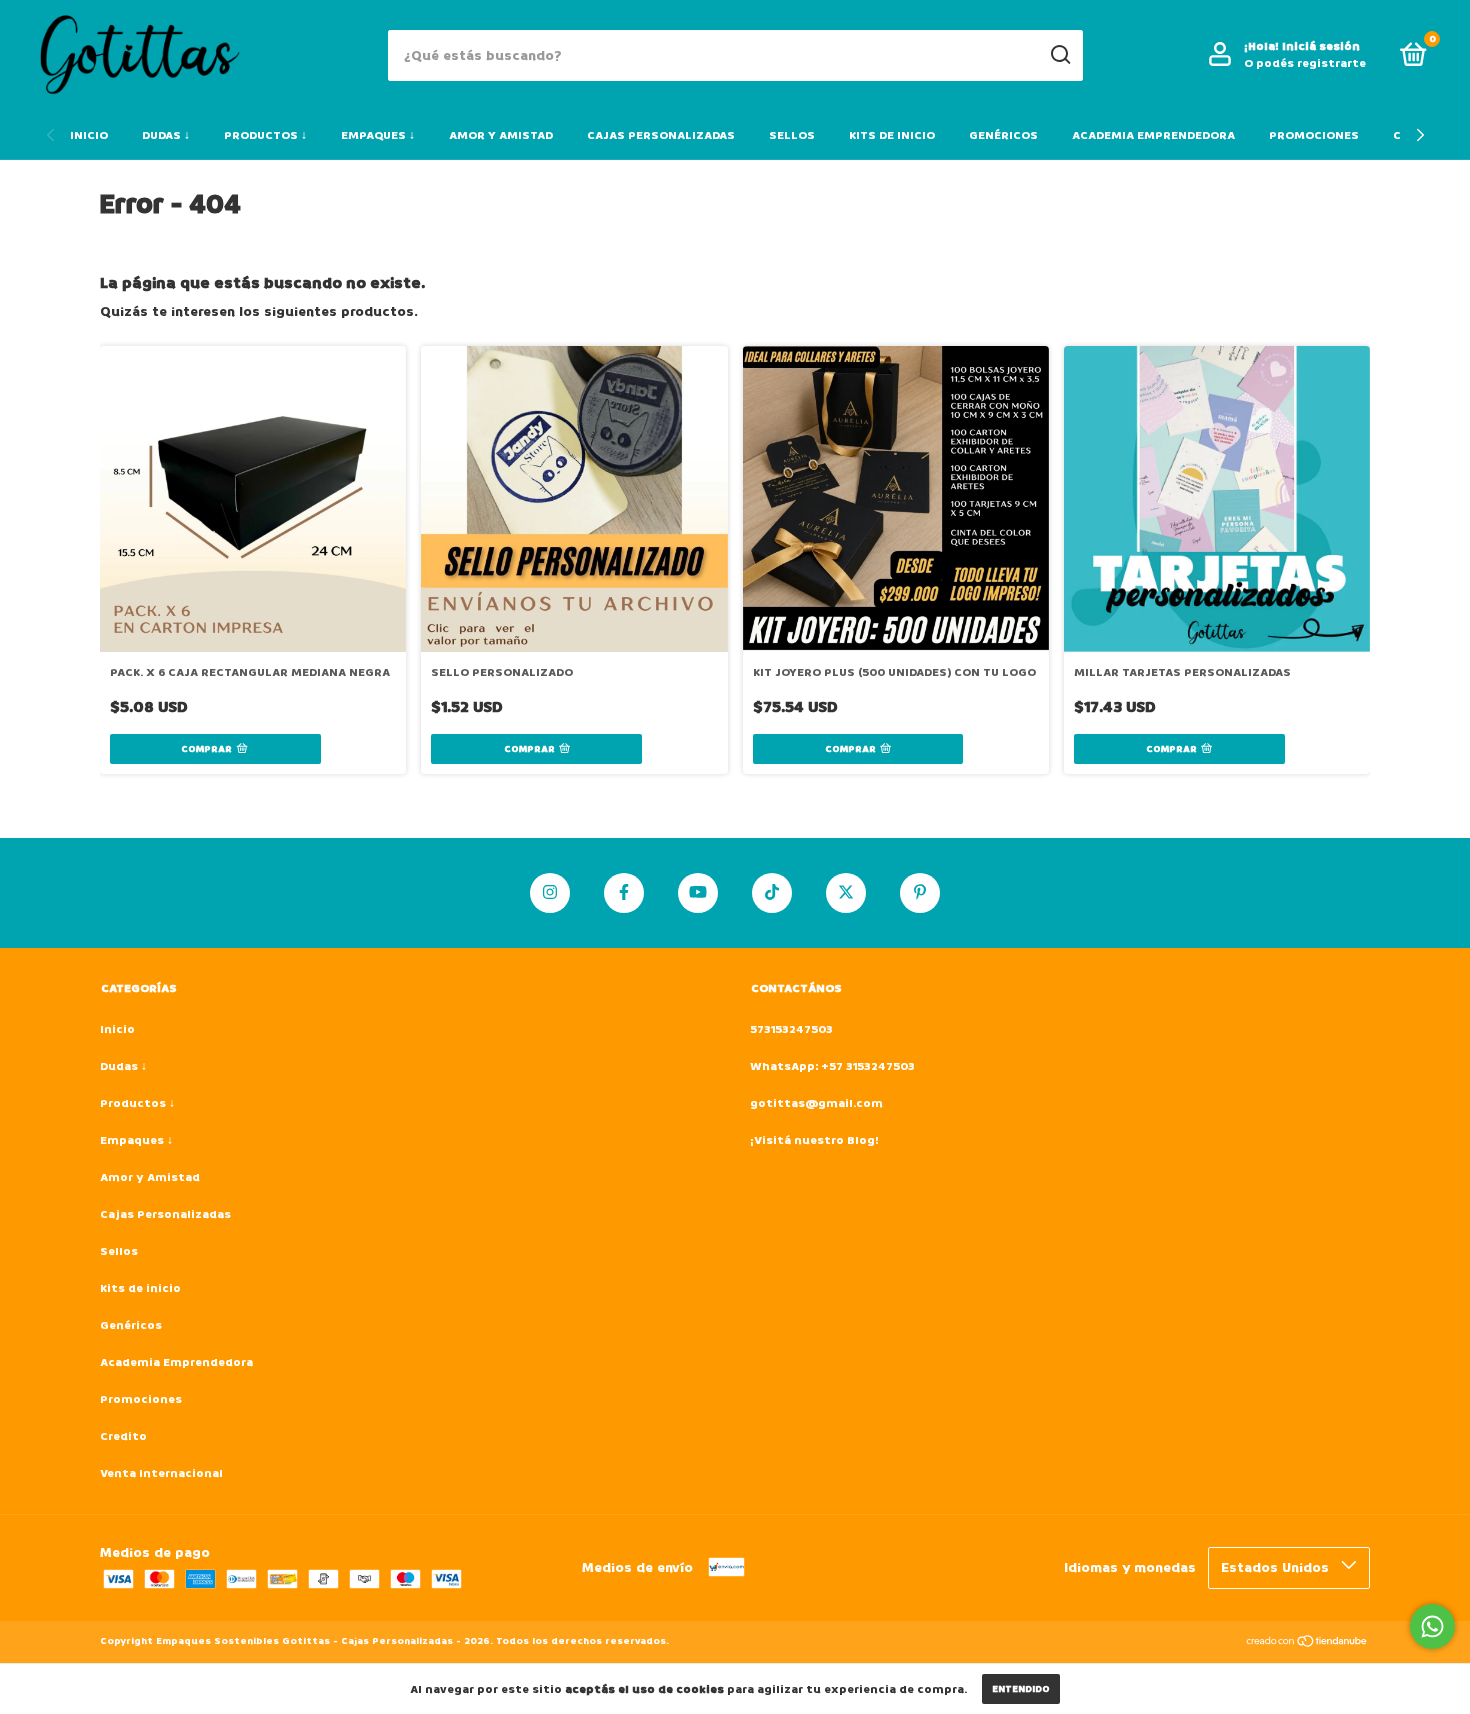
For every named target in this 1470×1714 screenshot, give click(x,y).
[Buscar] (1059, 55)
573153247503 (791, 1029)
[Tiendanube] (1307, 1643)
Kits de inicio (892, 135)
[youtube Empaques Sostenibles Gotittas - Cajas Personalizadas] (698, 893)
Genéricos (1003, 135)
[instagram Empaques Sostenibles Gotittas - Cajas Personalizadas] (550, 893)
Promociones (1314, 135)
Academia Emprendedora (1153, 135)
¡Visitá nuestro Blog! (814, 1140)
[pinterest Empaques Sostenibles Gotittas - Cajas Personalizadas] (920, 893)
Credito (123, 1436)
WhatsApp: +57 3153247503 (832, 1066)
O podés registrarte (1305, 63)
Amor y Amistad (501, 135)
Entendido (1021, 1689)
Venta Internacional (161, 1473)
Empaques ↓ (378, 135)
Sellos (792, 135)
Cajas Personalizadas (661, 135)
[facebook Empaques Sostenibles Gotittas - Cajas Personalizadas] (624, 893)
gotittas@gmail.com (816, 1103)
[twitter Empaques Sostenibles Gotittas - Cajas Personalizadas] (846, 893)
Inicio (89, 135)
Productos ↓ (265, 135)
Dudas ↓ (166, 135)
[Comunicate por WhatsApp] (1432, 1626)
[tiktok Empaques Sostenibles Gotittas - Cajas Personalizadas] (772, 893)
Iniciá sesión (1321, 46)
